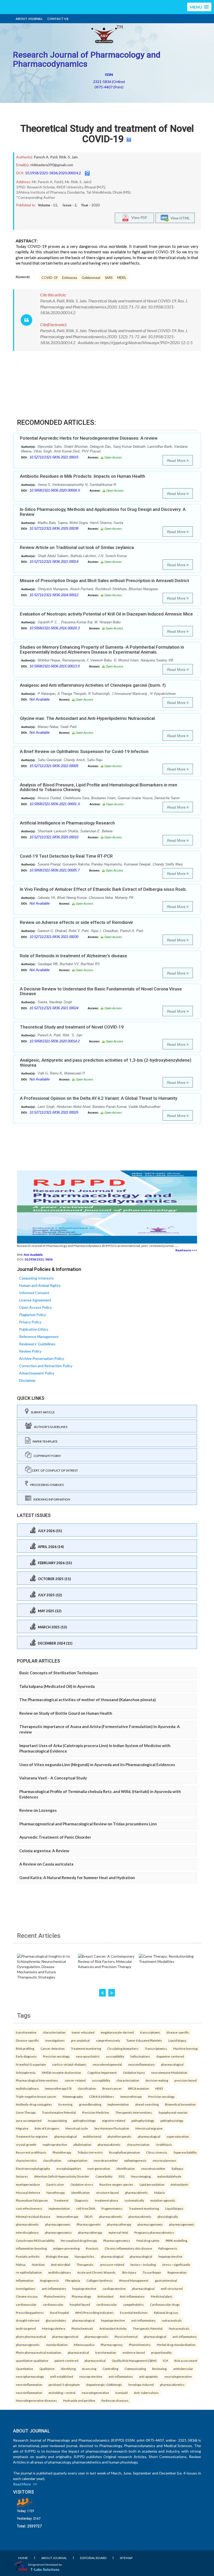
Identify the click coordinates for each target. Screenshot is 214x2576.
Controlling (110, 2369)
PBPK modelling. (177, 2240)
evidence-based (134, 2352)
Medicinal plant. (162, 2296)
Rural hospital (60, 2312)
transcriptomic (150, 2032)
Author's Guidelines (50, 1427)
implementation (118, 2104)
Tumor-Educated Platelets (144, 2040)
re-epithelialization (29, 2272)
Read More (177, 461)
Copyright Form (46, 1456)
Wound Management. (134, 2280)
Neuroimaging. (141, 2176)
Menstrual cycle (77, 2128)
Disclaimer (27, 1380)
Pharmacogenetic (89, 2224)
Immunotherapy (131, 2096)
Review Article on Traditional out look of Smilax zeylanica (77, 547)
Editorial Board (93, 2558)
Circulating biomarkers (123, 2048)
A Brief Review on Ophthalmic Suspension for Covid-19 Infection (84, 751)
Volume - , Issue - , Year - (69, 205)
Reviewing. (160, 2369)
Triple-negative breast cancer (36, 2096)
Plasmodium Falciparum (32, 2200)
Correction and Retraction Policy (46, 1366)
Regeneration (177, 2272)
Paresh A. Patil (46, 157)
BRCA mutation (139, 2088)
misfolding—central (62, 2393)
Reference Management (39, 1337)
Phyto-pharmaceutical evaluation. (39, 2352)
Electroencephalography (33, 2168)
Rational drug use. (166, 2312)
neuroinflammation (29, 2384)
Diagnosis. (82, 2200)
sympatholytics (133, 2304)
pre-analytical (80, 2040)
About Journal (29, 19)
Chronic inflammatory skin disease (128, 2248)
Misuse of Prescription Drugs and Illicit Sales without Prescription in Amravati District (104, 581)
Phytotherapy (62, 2152)
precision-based (186, 2080)
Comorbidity (104, 2176)
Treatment (61, 2200)
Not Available (40, 699)
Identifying (68, 2369)
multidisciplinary (27, 2088)
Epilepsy (177, 2168)
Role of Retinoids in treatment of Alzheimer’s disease (73, 956)
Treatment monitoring (86, 2048)
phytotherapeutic (120, 2136)
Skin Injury (129, 2272)
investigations (55, 2040)
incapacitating (57, 2120)
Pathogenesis (168, 2248)
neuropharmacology (30, 2376)
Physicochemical (126, 2336)
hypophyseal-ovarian (173, 2112)
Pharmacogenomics (117, 2240)
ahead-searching (147, 2104)
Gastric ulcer (55, 2184)
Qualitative (47, 2369)
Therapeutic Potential (148, 2328)
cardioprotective (114, 2288)
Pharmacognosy (112, 2345)
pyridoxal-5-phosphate (64, 2384)
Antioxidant (105, 2296)
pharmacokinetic (109, 2144)
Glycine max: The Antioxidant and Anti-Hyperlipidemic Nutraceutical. (88, 718)
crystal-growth (26, 2144)
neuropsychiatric (88, 2056)
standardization (57, 2345)
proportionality (161, 2352)
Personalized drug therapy (79, 2240)
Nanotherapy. (56, 2192)
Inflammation (25, 2280)
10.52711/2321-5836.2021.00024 (54, 1008)
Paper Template (44, 1441)
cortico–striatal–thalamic (69, 2064)
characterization (54, 2032)
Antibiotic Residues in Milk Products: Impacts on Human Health (82, 476)
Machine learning (185, 2048)
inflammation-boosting (31, 2248)
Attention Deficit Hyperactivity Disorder (62, 2176)
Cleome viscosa (27, 2296)
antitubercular (183, 2369)
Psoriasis (92, 2248)
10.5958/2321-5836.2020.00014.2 (53, 173)
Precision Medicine (96, 2112)
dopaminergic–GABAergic (104, 2384)
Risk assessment (186, 2360)
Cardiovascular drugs (165, 2304)
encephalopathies (69, 2168)
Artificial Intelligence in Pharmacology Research (67, 823)
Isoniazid (121, 2393)
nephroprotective (55, 2144)
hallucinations (140, 2056)
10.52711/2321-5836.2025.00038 (54, 528)
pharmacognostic (96, 2336)
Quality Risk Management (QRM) (134, 2360)
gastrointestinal (166, 2280)
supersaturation (178, 2136)
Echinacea (70, 278)
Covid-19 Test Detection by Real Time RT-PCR (66, 856)
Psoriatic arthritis (28, 2256)
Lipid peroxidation (152, 2184)
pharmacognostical (65, 2336)
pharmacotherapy (119, 2224)
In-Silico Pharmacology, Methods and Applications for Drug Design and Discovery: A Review (103, 512)
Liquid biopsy (177, 2040)
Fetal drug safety (148, 2240)
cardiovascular (26, 2304)
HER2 (159, 2088)
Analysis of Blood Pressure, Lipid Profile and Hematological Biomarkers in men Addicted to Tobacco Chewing (99, 787)
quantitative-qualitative (32, 2360)
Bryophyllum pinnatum (124, 2152)
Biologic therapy (57, 2256)
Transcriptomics (156, 2048)
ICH (165, 2360)
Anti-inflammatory (132, 2296)
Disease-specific (27, 2040)
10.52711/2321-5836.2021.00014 (54, 562)
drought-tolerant (28, 2320)
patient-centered (66, 2360)
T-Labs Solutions (45, 2569)
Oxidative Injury (134, 2072)
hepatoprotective (170, 2256)
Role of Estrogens (47, 2128)
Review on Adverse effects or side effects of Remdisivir (76, 922)
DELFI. (89, 2216)
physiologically (168, 2216)
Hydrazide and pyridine (79, 2400)
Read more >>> (186, 1250)
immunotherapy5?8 (58, 2088)
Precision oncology (161, 2096)
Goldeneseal (91, 278)
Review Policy (30, 1351)
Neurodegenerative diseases (36, 2400)
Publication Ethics (34, 1329)
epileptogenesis (135, 2160)
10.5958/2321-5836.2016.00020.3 (55, 628)
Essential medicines (134, 2312)
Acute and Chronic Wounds (96, 2272)
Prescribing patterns (30, 2312)
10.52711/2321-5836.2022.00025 (54, 1112)
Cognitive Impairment (102, 2072)
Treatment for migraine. (32, 2136)
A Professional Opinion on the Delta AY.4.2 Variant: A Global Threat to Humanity (99, 1098)
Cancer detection (53, 2048)
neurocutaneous (164, 2160)
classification (87, 2088)
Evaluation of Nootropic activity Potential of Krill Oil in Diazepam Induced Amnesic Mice (106, 614)
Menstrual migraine (149, 2128)
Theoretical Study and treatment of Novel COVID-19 (107, 134)
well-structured (172, 2288)
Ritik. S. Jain (68, 157)
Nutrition (38, 2264)
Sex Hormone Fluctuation (112, 2128)
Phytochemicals (82, 2328)
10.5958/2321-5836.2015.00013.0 (55, 666)
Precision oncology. (56, 2056)
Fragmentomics (112, 2208)
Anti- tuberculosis (146, 2393)
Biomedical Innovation (180, 2104)
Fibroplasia (73, 2280)
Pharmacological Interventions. (37, 2080)
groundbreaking (90, 2104)
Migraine (22, 2128)
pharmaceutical (78, 2352)
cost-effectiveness (29, 2208)
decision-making (157, 2080)
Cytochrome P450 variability (35, 2240)
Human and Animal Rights (40, 1285)
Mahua (21, 2264)
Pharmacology (81, 2296)
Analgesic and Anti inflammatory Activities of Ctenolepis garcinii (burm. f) (93, 685)
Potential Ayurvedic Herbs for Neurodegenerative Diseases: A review (89, 438)
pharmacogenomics (58, 2232)
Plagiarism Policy (32, 1315)
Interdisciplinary (27, 2232)
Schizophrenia (26, 2072)
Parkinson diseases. (115, 2400)
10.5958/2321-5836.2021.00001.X (55, 804)
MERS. (122, 278)
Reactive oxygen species (116, 2184)
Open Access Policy (35, 1307)
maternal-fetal (118, 2232)
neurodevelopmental (107, 2064)
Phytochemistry (55, 2296)
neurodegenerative (178, 2376)
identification (126, 2168)
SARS (109, 278)
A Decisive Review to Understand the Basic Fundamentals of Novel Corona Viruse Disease (101, 991)
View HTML (179, 218)
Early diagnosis (26, 2056)
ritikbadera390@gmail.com (52, 165)
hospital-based (80, 2304)
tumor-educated (83, 2032)
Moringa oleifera (54, 2328)
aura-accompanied (29, 2120)
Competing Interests (36, 1278)
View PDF (138, 217)
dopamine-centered (170, 2056)
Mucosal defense (28, 2192)
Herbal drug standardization (176, 2345)
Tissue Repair (152, 2272)
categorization (78, 2160)
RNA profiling (25, 2048)
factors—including (143, 2264)
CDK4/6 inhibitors (102, 2096)
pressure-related (112, 2264)
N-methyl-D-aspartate (31, 2064)
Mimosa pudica (84, 2345)
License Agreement (35, 1300)
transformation (106, 2352)
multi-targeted (26, 2328)
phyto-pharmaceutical (31, 2336)
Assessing (89, 2369)
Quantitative (25, 2369)
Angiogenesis (49, 2280)
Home (23, 2558)
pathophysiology (84, 2120)
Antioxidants (180, 2184)
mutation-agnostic (163, 2200)
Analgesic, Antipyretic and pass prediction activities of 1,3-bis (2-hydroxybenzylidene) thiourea (106, 1063)
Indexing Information (51, 1499)
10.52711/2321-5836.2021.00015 (54, 457)
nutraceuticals (172, 2320)
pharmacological (172, 2064)
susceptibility (115, 2056)
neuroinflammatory (141, 2064)
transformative (26, 2032)
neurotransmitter (106, 2160)
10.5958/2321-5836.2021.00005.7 (55, 870)
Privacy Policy (30, 1322)
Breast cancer (112, 2088)
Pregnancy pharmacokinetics (154, 2232)
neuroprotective (91, 2376)
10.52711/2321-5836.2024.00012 (54, 595)
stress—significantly (176, 2264)
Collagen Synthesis (100, 2280)
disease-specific (178, 2032)
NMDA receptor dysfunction (61, 2072)
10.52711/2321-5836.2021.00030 (54, 937)
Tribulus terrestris (90, 2152)
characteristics (26, 2160)
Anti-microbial (61, 2264)
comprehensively (108, 2040)
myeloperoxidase (28, 2184)
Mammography (73, 2096)
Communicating (135, 2369)
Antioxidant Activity (113, 2328)
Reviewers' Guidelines (37, 1344)
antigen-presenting (66, 2248)
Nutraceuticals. (179, 2328)
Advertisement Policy (37, 1373)
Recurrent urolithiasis (31, 2152)
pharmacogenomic (58, 2224)
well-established (62, 2376)
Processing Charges (46, 1485)
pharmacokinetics (172, 2384)
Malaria (159, 2192)
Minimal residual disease (33, 2216)
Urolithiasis (164, 2144)
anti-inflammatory (54, 2288)
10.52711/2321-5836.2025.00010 (54, 837)
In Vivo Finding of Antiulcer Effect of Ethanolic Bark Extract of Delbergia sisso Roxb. (103, 889)
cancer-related (75, 2080)
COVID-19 (49, 278)
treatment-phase (107, 2200)
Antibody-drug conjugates (34, 2104)
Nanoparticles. (85, 2256)
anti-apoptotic (149, 2376)
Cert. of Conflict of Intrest (55, 1470)
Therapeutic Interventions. (134, 2112)
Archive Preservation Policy (41, 1358)
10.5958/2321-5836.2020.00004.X (55, 490)
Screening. (66, 2104)
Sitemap (126, 2558)
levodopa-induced (141, 2384)
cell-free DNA (86, 2208)
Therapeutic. (85, 2264)
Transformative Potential (59, 2112)
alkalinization (82, 2144)
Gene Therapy (26, 2112)
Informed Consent (34, 1293)
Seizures (22, 2176)
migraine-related (114, 2120)
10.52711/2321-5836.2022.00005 (54, 766)
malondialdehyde (169, 2176)
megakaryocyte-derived (117, 2032)
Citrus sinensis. (157, 2152)
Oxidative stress (82, 2184)
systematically (134, 2200)
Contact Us (58, 19)
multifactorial (92, 2136)
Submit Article (42, 1412)
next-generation (99, 2168)
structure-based (107, 2192)
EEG (122, 2176)
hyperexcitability (185, 2152)
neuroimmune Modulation (169, 2072)
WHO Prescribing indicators (94, 2312)
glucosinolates (56, 2320)
